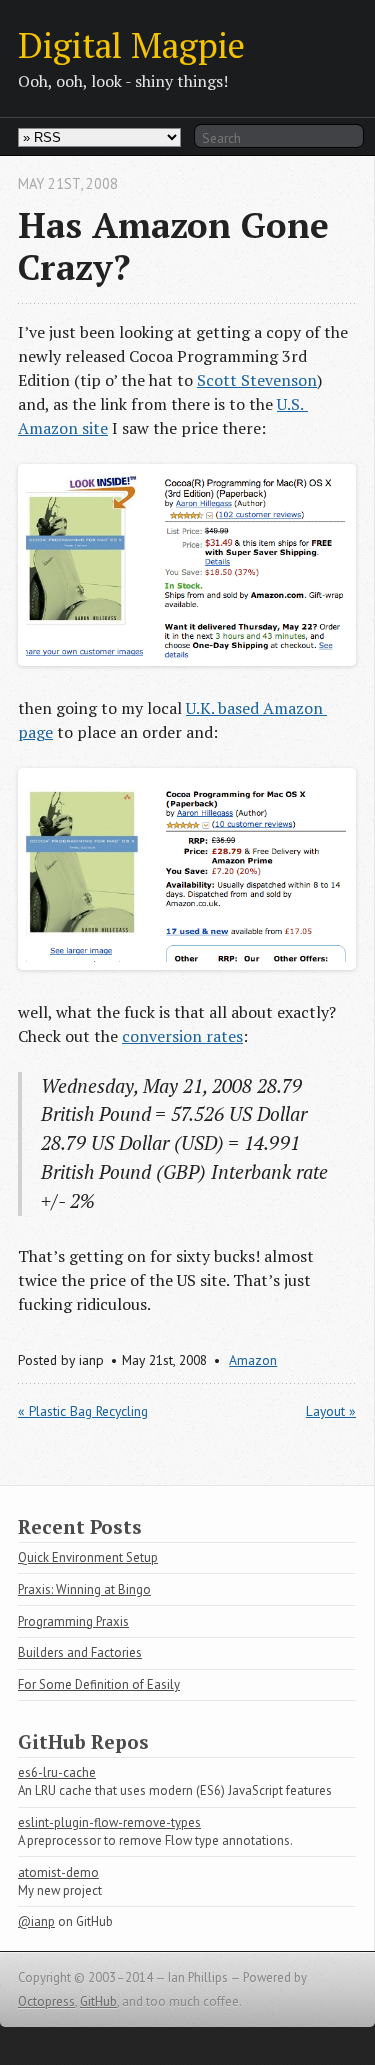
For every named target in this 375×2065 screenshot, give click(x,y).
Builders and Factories (80, 1652)
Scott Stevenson (257, 380)
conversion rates (182, 1036)
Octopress (46, 2001)
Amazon (253, 1360)
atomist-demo (58, 1872)
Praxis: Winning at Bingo (84, 1589)
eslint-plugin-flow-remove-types (109, 1822)
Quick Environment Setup (88, 1557)
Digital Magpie (131, 44)
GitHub (98, 2001)
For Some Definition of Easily (99, 1684)
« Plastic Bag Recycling (83, 1411)
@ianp (36, 1921)
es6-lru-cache (57, 1772)
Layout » (331, 1411)
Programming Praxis (73, 1621)
